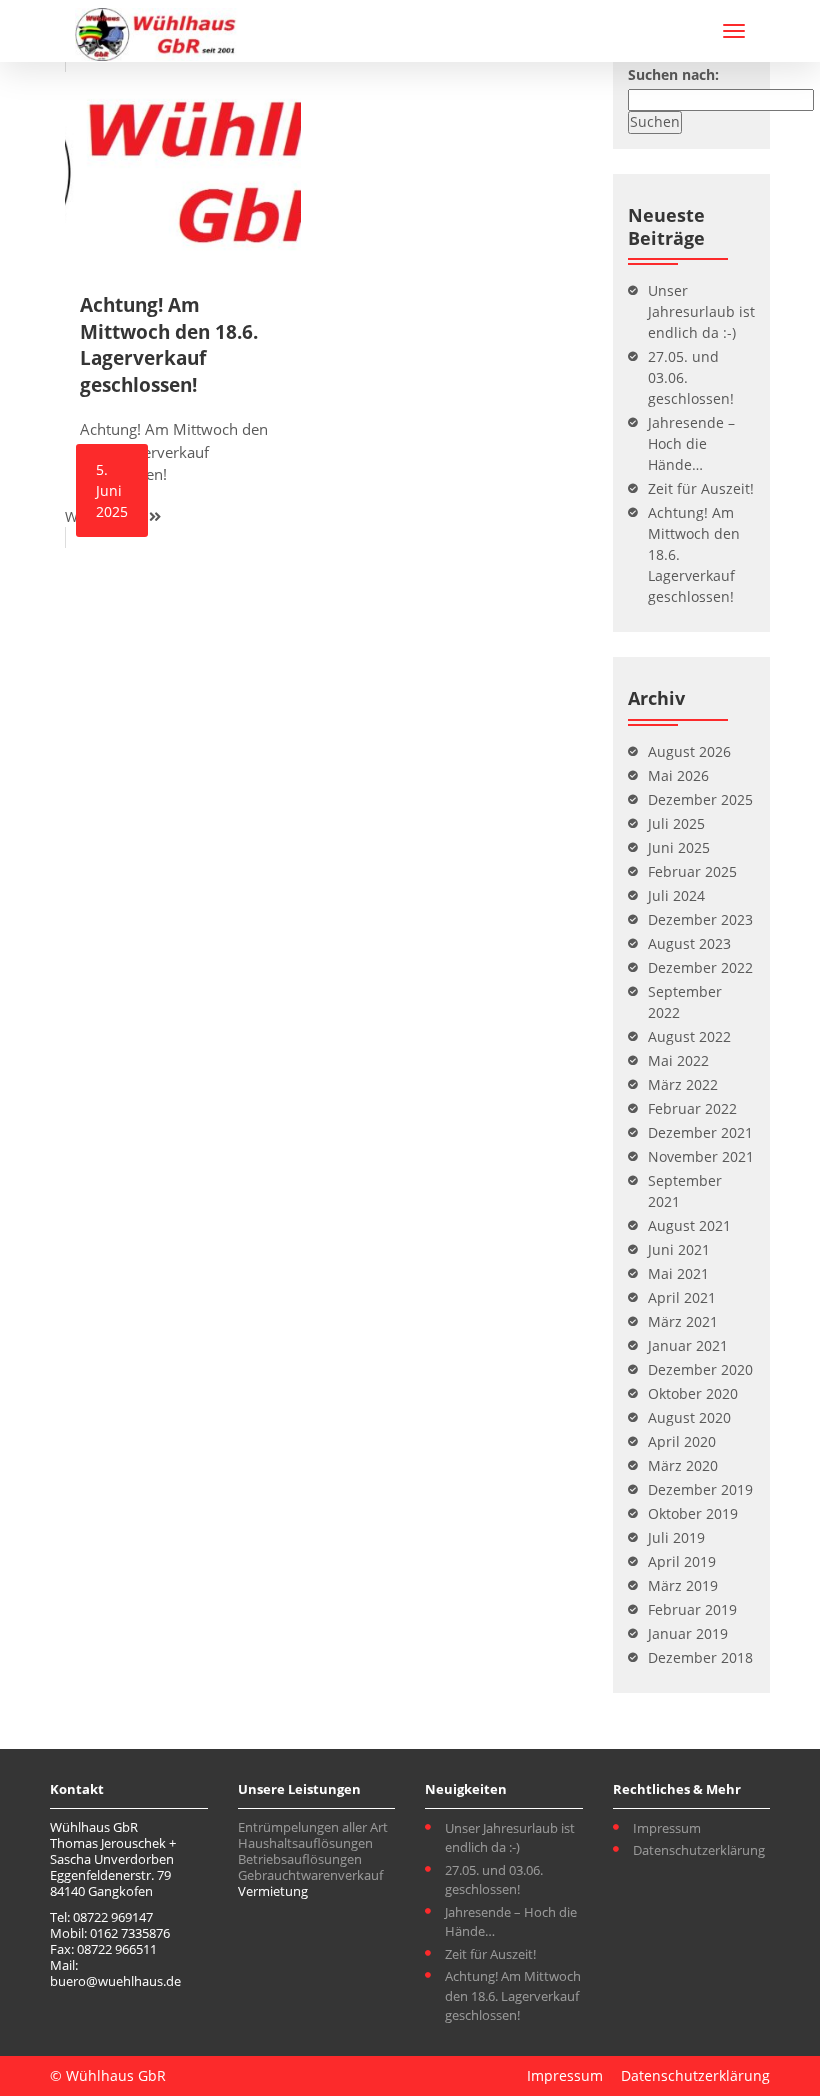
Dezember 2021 (700, 1132)
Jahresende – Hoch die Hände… (691, 443)
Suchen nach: (673, 75)
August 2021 (689, 1225)
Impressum (667, 1828)
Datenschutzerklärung (699, 1850)
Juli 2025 (676, 823)
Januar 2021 (688, 1345)
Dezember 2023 (700, 919)
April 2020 (682, 1441)
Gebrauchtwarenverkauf (310, 1875)
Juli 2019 (676, 1537)
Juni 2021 (679, 1249)
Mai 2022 (678, 1060)
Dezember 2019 (700, 1489)
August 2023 (689, 943)
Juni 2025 (679, 847)
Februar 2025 (692, 871)
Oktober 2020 (693, 1393)
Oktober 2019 (693, 1513)
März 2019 (683, 1585)
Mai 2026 (678, 775)
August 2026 (689, 751)
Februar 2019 (692, 1609)
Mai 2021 (678, 1273)
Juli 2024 (676, 895)
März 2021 (683, 1321)
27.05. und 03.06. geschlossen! (494, 1880)
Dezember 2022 (700, 967)
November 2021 (701, 1156)
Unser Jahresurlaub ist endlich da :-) (701, 311)
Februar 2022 (692, 1108)
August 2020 (689, 1417)
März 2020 (683, 1465)
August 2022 (689, 1036)
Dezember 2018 (700, 1657)
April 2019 (682, 1561)
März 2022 (683, 1084)
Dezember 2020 (700, 1369)
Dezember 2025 (700, 799)
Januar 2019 (688, 1633)
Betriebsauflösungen (300, 1859)
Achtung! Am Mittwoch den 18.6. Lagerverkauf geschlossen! (513, 1995)
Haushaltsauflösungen (305, 1843)
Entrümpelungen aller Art (313, 1827)
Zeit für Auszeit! (701, 488)
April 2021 (682, 1297)
